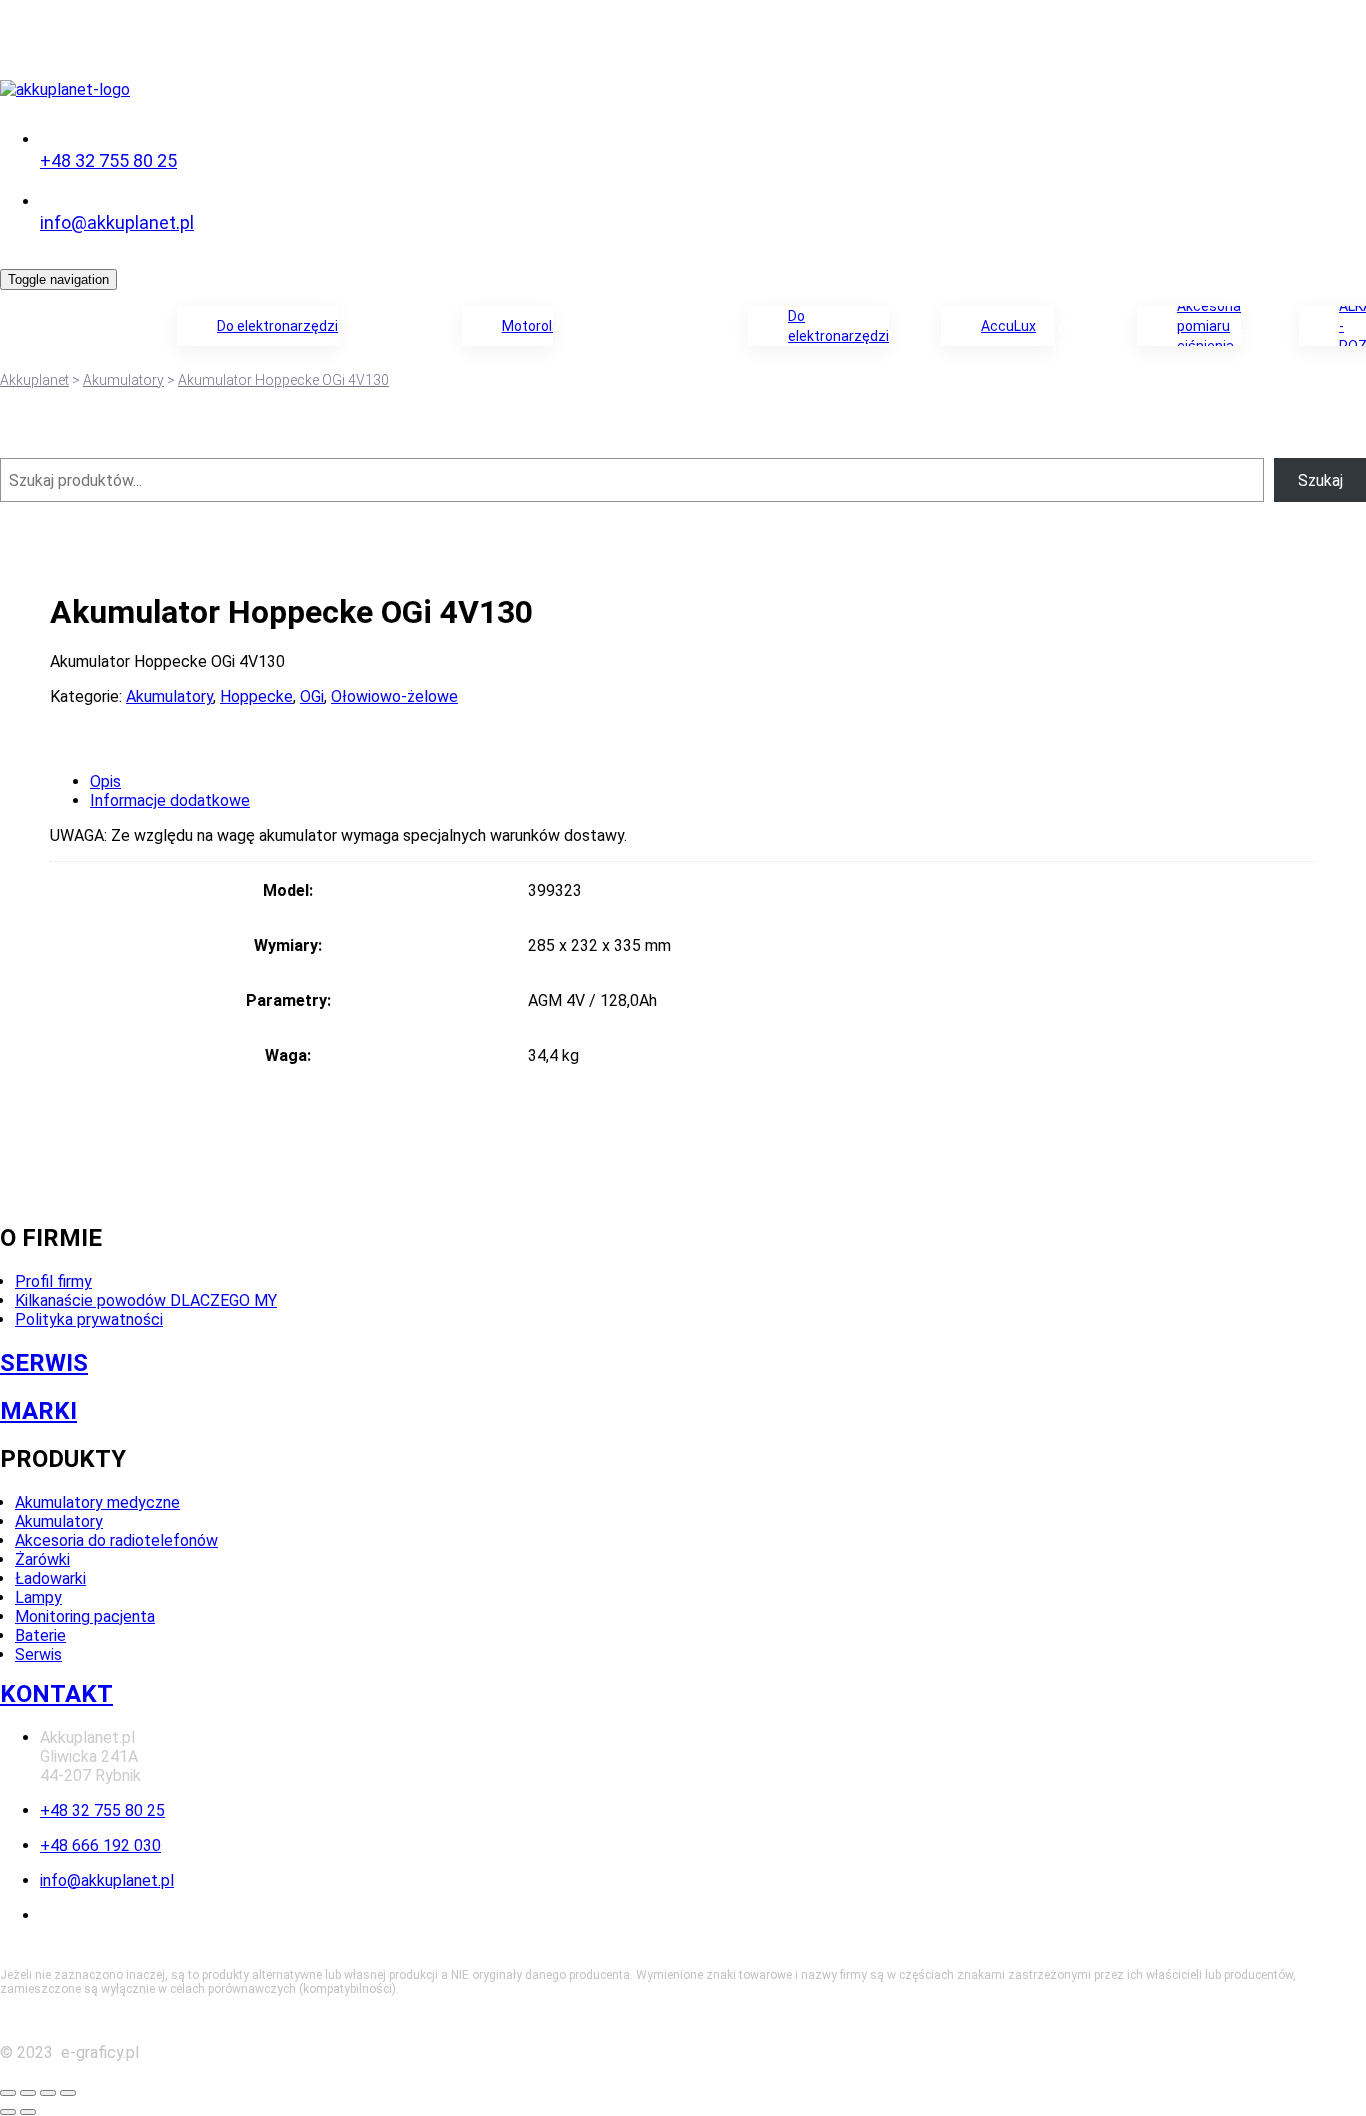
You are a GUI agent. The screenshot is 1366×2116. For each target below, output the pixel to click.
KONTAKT (56, 1694)
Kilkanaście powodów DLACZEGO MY (146, 1300)
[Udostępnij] (48, 2093)
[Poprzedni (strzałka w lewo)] (8, 2112)
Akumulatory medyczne (97, 1502)
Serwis (38, 1654)
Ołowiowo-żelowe (394, 696)
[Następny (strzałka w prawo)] (28, 2112)
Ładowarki (707, 336)
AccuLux (1008, 326)
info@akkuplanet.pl (117, 222)
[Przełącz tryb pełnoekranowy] (28, 2093)
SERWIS (44, 1363)
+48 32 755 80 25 (108, 160)
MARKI (38, 1411)
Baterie (1268, 336)
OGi (312, 696)
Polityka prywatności (89, 1319)
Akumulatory (126, 336)
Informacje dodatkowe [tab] (170, 800)
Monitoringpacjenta (1093, 336)
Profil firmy (53, 1281)
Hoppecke (256, 696)
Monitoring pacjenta (85, 1616)
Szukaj (1320, 480)
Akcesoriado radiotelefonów (395, 336)
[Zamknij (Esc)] (68, 2093)
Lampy (913, 336)
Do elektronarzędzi (277, 326)
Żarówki (42, 1559)
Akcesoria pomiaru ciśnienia (1209, 326)
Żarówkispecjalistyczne (611, 336)
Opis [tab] (105, 781)
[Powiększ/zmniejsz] (8, 2093)
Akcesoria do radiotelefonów (116, 1540)
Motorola (527, 326)
